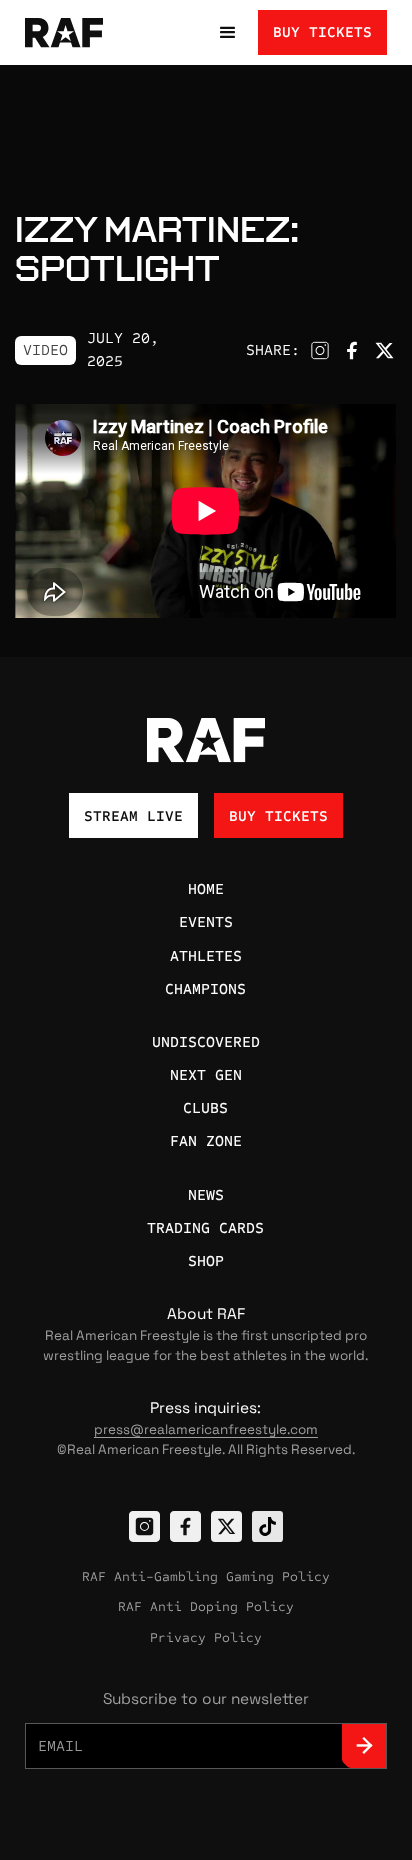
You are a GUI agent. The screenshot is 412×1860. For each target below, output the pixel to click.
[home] (80, 33)
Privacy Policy (206, 1638)
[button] (228, 33)
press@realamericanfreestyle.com (206, 1429)
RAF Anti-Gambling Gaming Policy (206, 1577)
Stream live (133, 816)
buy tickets (322, 32)
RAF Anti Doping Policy (206, 1607)
